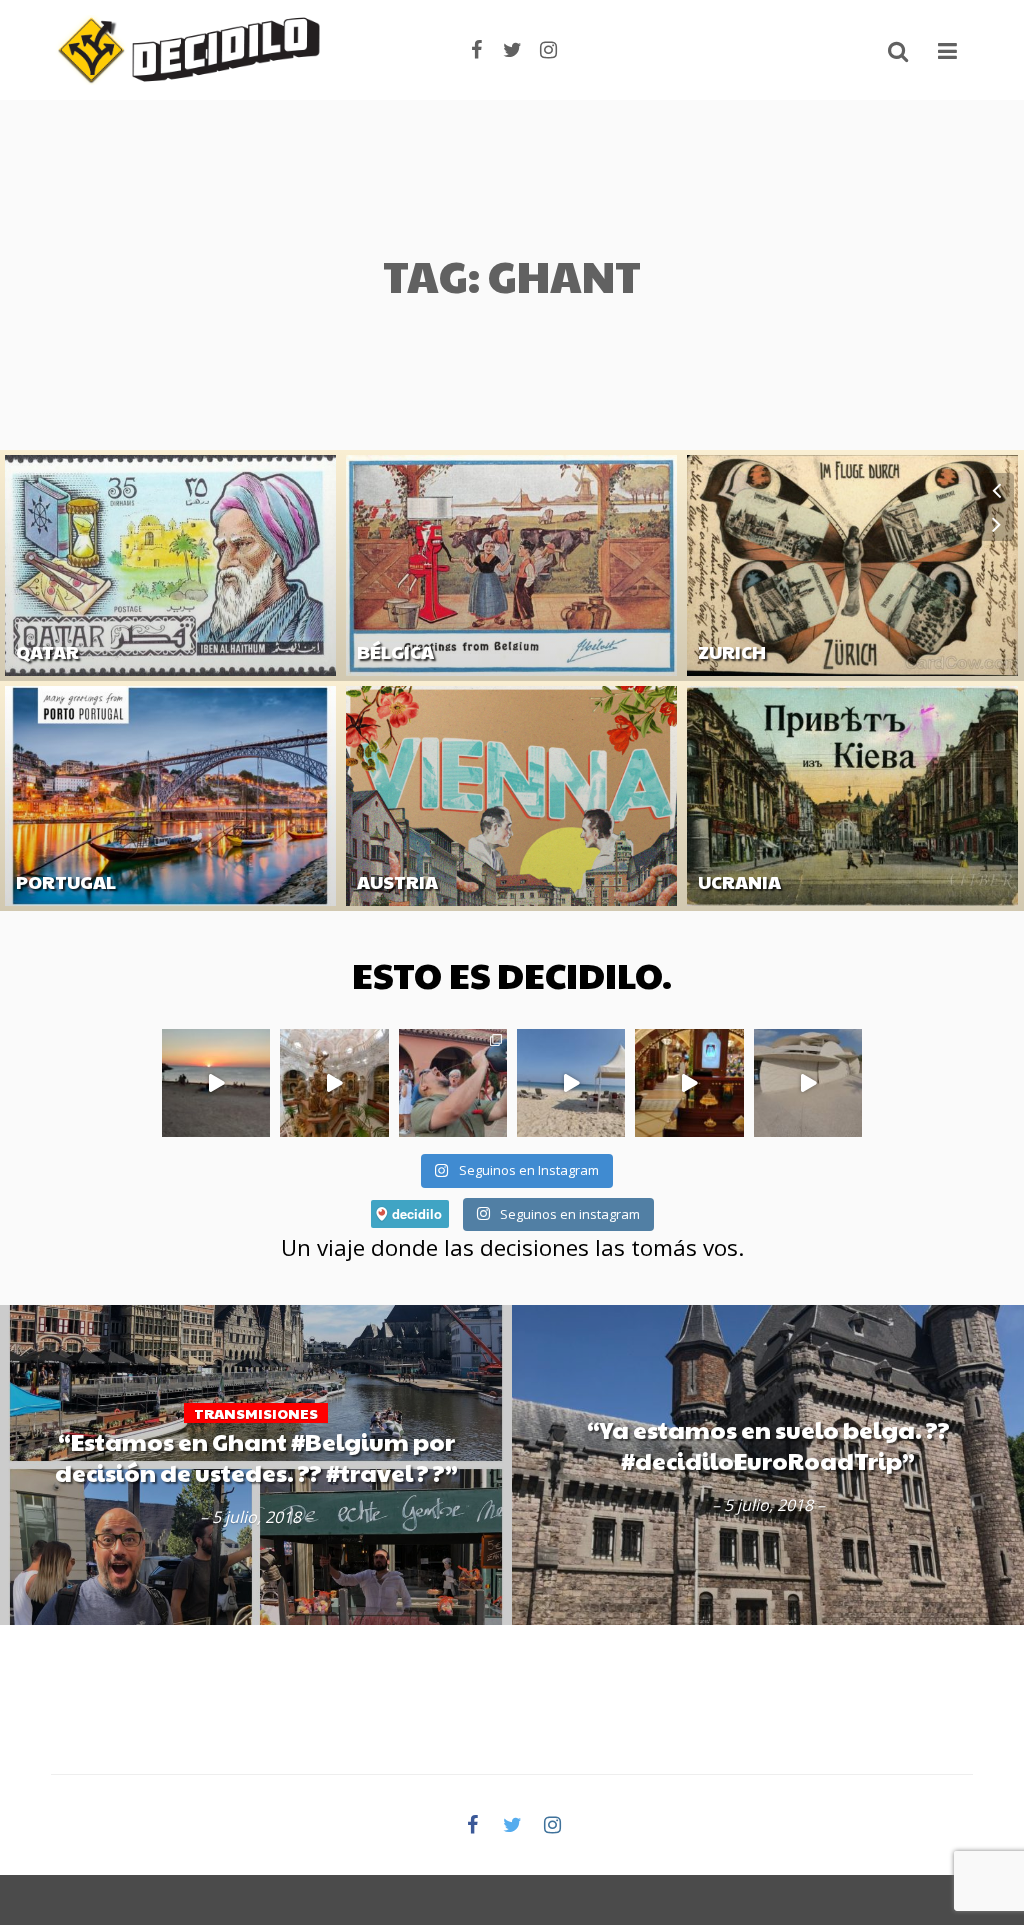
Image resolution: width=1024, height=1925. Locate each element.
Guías (34, 683)
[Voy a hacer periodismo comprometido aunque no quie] (453, 1083)
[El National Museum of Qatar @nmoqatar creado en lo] (808, 1083)
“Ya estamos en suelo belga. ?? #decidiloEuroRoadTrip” (768, 1444)
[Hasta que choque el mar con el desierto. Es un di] (571, 1083)
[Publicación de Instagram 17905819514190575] (689, 1083)
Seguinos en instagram (568, 1214)
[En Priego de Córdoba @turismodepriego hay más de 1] (334, 1083)
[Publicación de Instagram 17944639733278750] (216, 1083)
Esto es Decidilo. (512, 974)
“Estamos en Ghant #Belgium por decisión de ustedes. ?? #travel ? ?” (256, 1457)
